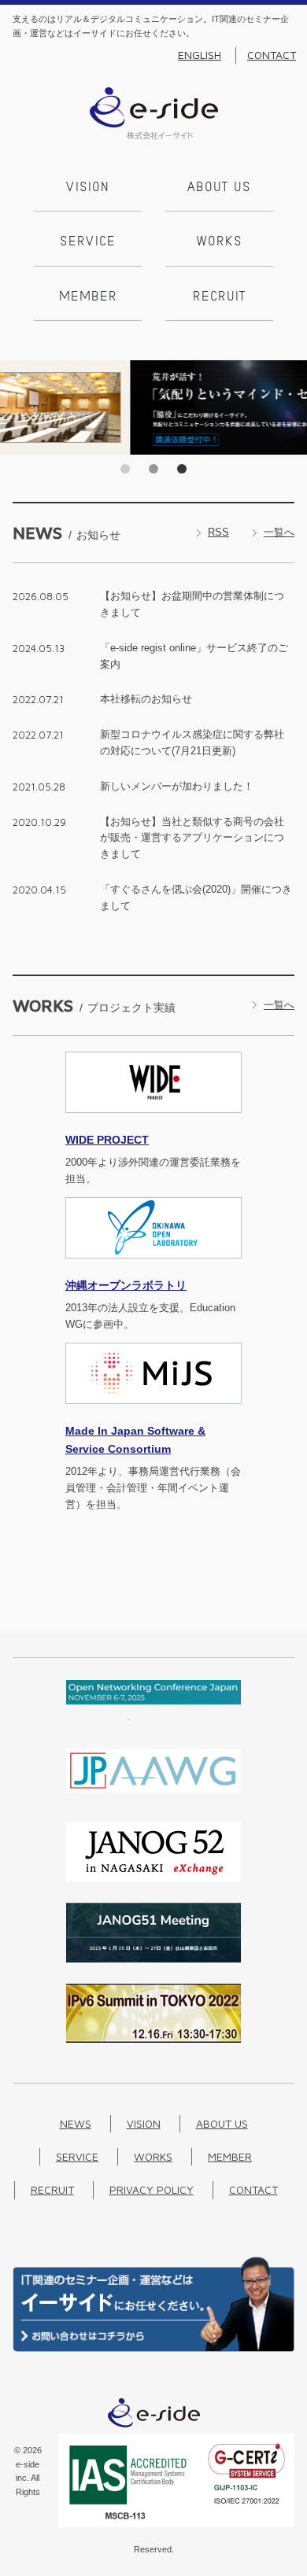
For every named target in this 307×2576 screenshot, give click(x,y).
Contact (272, 55)
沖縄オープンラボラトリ (126, 1285)
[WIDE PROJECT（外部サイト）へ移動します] (153, 1122)
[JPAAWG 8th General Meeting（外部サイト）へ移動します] (153, 1797)
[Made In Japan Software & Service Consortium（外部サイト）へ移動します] (153, 1413)
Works (220, 242)
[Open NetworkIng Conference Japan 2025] (153, 1717)
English (200, 55)
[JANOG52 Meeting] (153, 1878)
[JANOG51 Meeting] (153, 1959)
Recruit (219, 297)
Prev (17, 407)
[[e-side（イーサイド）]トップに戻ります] (154, 136)
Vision (88, 188)
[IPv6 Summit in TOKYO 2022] (153, 2039)
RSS (218, 532)
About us (219, 188)
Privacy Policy (152, 2189)
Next (290, 407)
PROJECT (107, 1140)
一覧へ (279, 532)
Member (88, 297)
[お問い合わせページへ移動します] (153, 2348)
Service (88, 242)
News (76, 2123)
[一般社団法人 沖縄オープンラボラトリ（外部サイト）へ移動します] (153, 1268)
